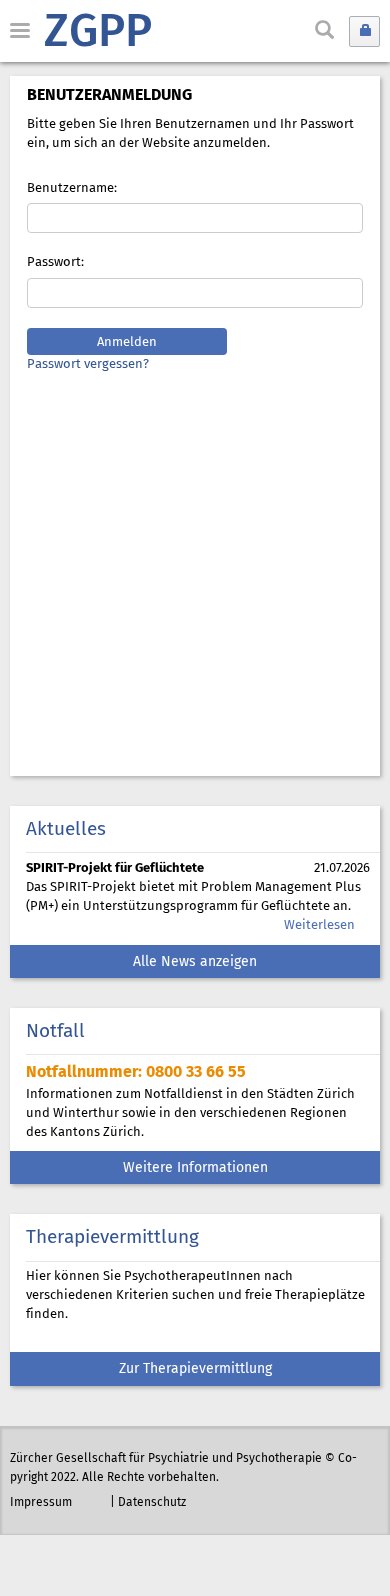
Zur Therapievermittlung (195, 1369)
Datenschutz (152, 1502)
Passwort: (55, 262)
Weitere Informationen (195, 1168)
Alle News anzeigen (195, 962)
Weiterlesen (319, 925)
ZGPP (98, 34)
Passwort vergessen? (88, 364)
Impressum (41, 1502)
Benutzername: (72, 188)
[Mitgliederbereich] (364, 31)
